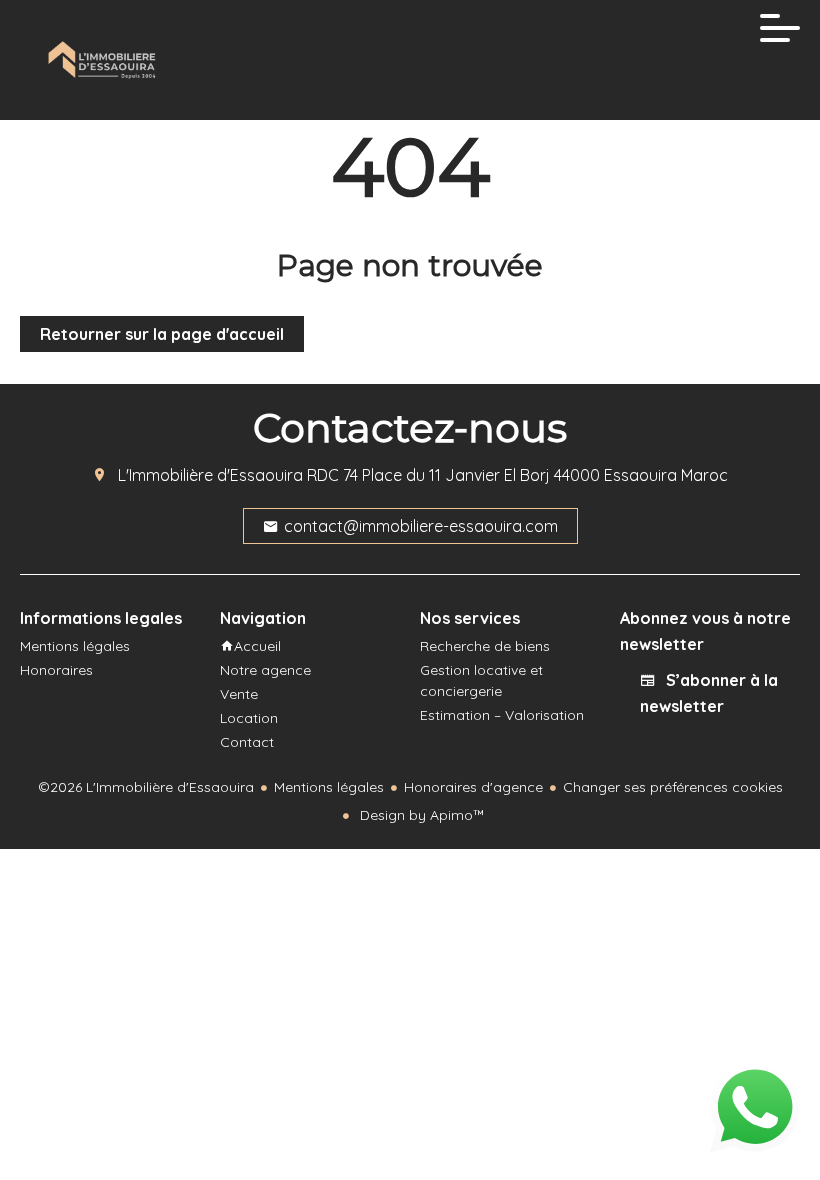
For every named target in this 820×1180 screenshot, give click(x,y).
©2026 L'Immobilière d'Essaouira (146, 787)
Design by (420, 815)
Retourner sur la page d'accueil (162, 334)
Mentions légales (329, 787)
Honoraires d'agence (473, 787)
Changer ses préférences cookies (673, 787)
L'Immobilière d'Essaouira (210, 475)
